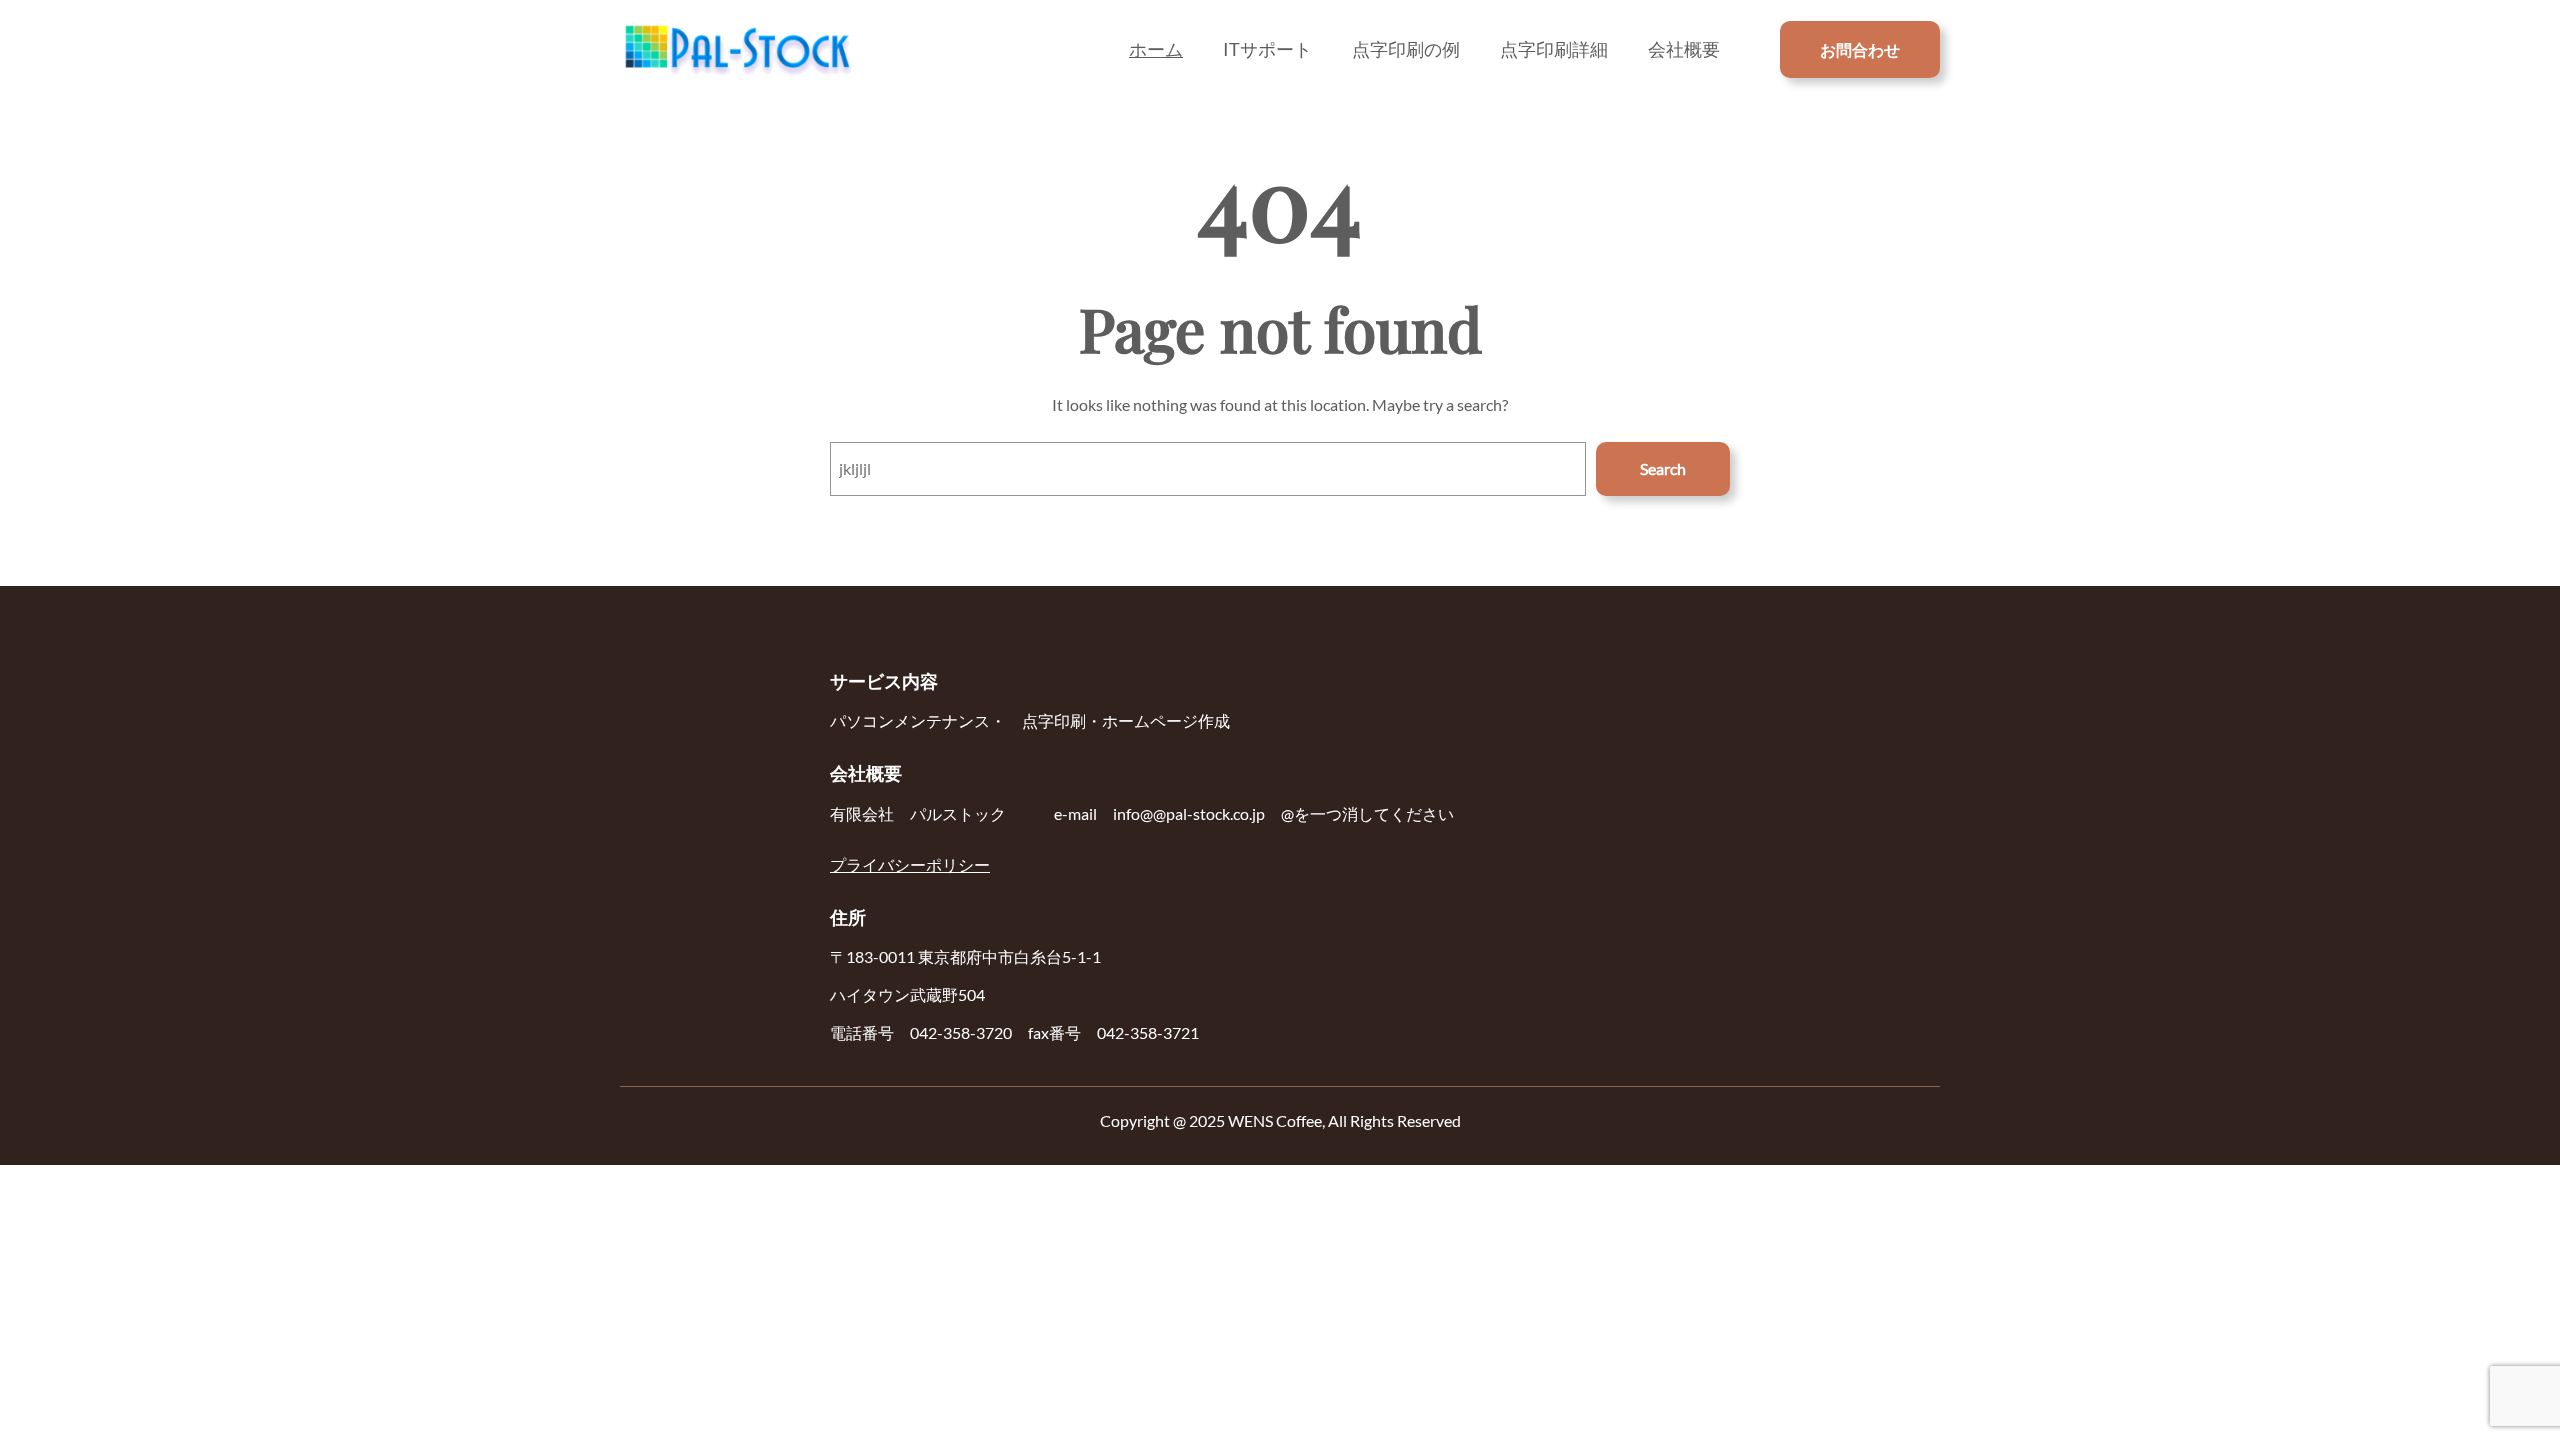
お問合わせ (1860, 49)
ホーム (1156, 49)
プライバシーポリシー (910, 864)
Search (1663, 468)
